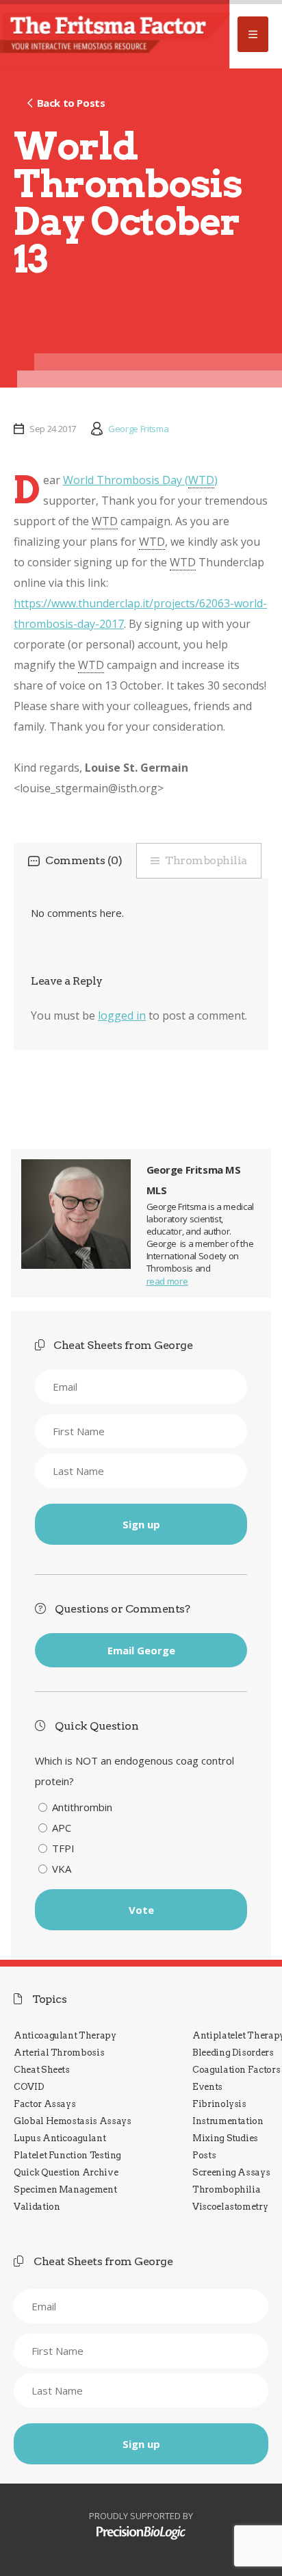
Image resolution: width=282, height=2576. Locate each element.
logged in (122, 1015)
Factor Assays (44, 2104)
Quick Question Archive (66, 2172)
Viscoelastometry (230, 2207)
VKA (62, 1869)
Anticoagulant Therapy (65, 2035)
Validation (37, 2207)
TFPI (63, 1848)
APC (62, 1828)
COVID (29, 2087)
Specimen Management (65, 2189)
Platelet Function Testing (67, 2155)
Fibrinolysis (219, 2104)
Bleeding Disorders (233, 2053)
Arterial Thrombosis (59, 2053)
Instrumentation (228, 2121)
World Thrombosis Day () (140, 480)
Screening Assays (231, 2172)
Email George (141, 1650)
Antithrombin (82, 1807)
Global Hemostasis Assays (73, 2121)
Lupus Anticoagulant (60, 2138)
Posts (204, 2155)
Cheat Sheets (42, 2070)
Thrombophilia (206, 860)
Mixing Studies (225, 2138)
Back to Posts (71, 103)
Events (207, 2087)
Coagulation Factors (236, 2070)
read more (167, 1281)
